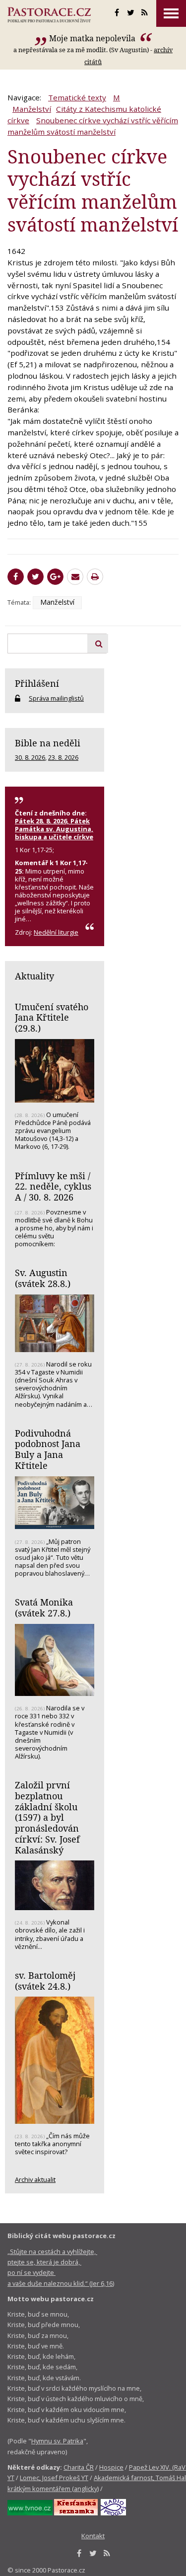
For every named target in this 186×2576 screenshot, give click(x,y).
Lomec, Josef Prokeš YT (54, 2478)
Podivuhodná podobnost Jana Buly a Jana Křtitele (48, 1449)
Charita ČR (79, 2467)
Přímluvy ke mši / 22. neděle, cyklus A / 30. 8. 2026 (53, 1186)
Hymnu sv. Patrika (57, 2441)
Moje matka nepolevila (93, 38)
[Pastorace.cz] (49, 15)
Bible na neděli (48, 743)
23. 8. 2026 (63, 757)
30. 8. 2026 (30, 757)
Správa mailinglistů (56, 698)
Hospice (111, 2467)
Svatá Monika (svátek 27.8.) (44, 1608)
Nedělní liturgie (56, 932)
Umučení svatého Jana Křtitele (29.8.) (52, 1017)
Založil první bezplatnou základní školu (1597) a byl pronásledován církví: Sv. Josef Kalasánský (47, 1817)
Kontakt (93, 2536)
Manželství (32, 109)
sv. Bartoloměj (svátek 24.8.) (45, 1981)
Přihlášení (37, 683)
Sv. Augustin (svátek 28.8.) (43, 1278)
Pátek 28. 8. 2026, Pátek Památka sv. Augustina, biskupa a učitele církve (54, 829)
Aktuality (34, 976)
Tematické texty (77, 97)
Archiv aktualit (35, 2179)
